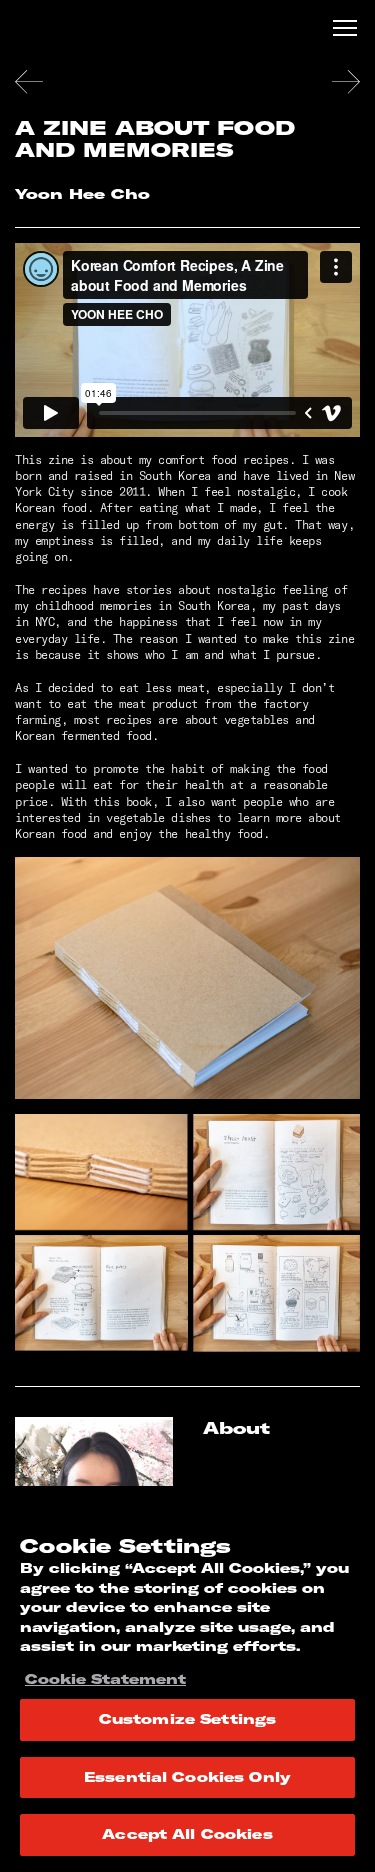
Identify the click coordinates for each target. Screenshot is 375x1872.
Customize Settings (187, 1719)
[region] (187, 1679)
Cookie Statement (105, 1679)
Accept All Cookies (187, 1834)
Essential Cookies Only (187, 1777)
